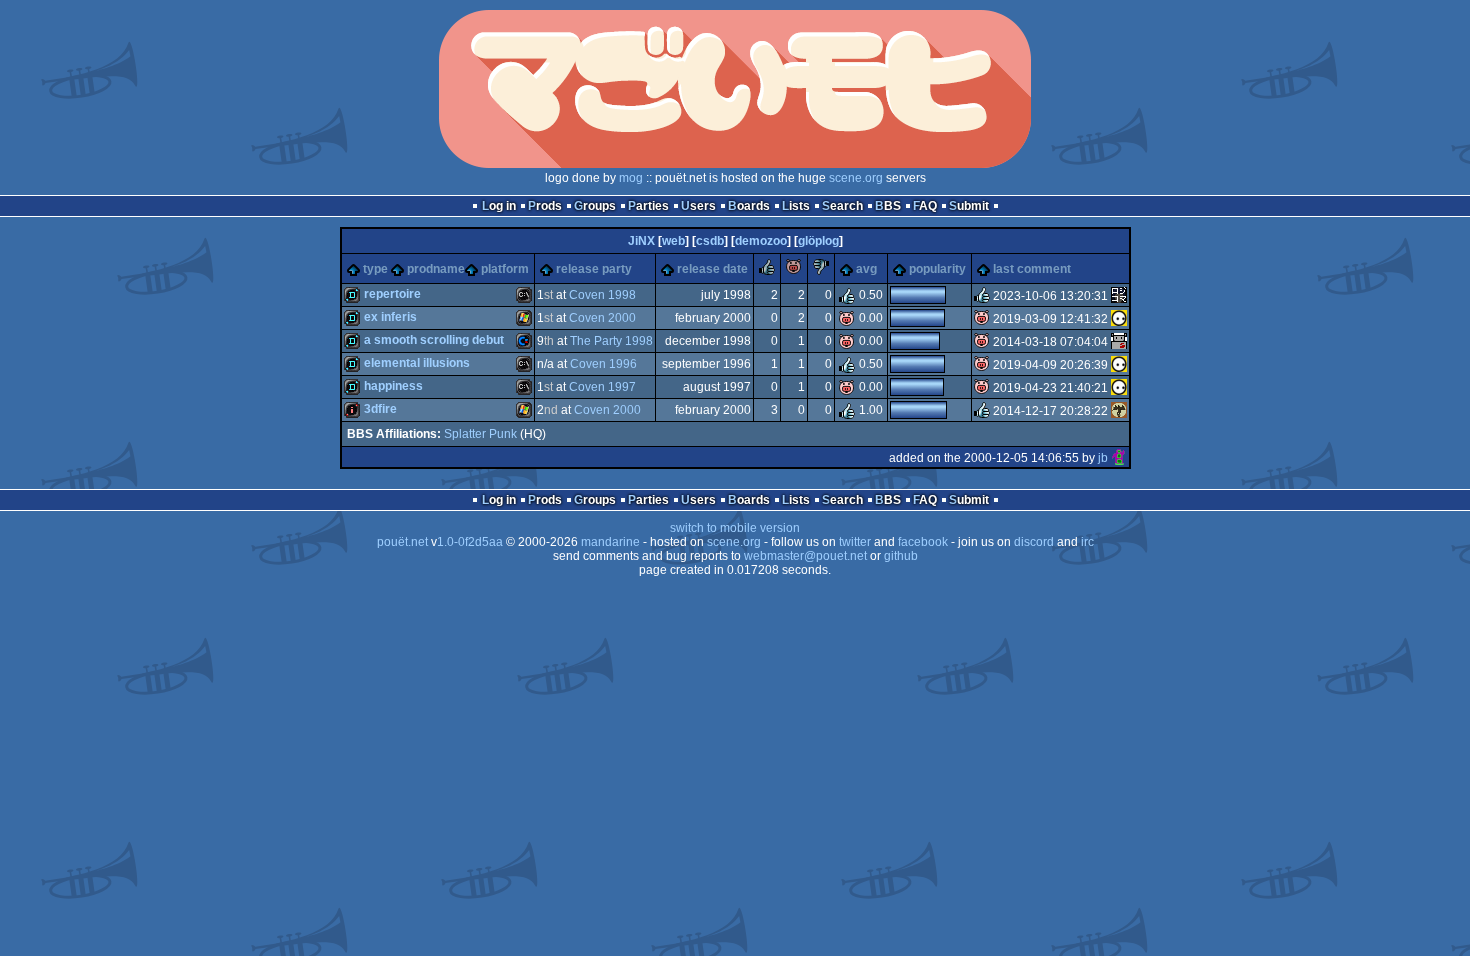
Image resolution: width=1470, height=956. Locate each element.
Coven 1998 (602, 295)
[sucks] (821, 271)
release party (594, 269)
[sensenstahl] (1119, 411)
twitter (855, 542)
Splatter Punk (480, 434)
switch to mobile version (735, 528)
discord (1034, 542)
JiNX (641, 241)
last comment (1032, 269)
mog (631, 178)
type (375, 269)
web (673, 241)
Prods (545, 206)
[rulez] (767, 271)
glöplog (818, 241)
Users (698, 206)
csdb (710, 241)
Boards (749, 206)
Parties (648, 206)
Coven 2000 (602, 318)
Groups (595, 206)
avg (866, 269)
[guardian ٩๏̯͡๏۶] (1119, 319)
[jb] (1119, 458)
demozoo (761, 241)
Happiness (393, 386)
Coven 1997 (602, 387)
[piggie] (794, 271)
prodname (436, 269)
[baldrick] (1119, 342)
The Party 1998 (611, 341)
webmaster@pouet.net (805, 556)
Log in (499, 206)
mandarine (610, 542)
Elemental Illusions (417, 363)
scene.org (856, 178)
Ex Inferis (390, 317)
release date (712, 269)
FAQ (925, 206)
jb (1103, 458)
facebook (923, 542)
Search (842, 206)
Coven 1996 (603, 364)
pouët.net (402, 542)
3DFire (380, 409)
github (901, 556)
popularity (937, 269)
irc (1087, 542)
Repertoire (392, 294)
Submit (969, 206)
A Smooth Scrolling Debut (434, 340)
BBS (888, 206)
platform (505, 269)
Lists (796, 206)
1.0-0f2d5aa (470, 542)
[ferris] (1119, 296)
